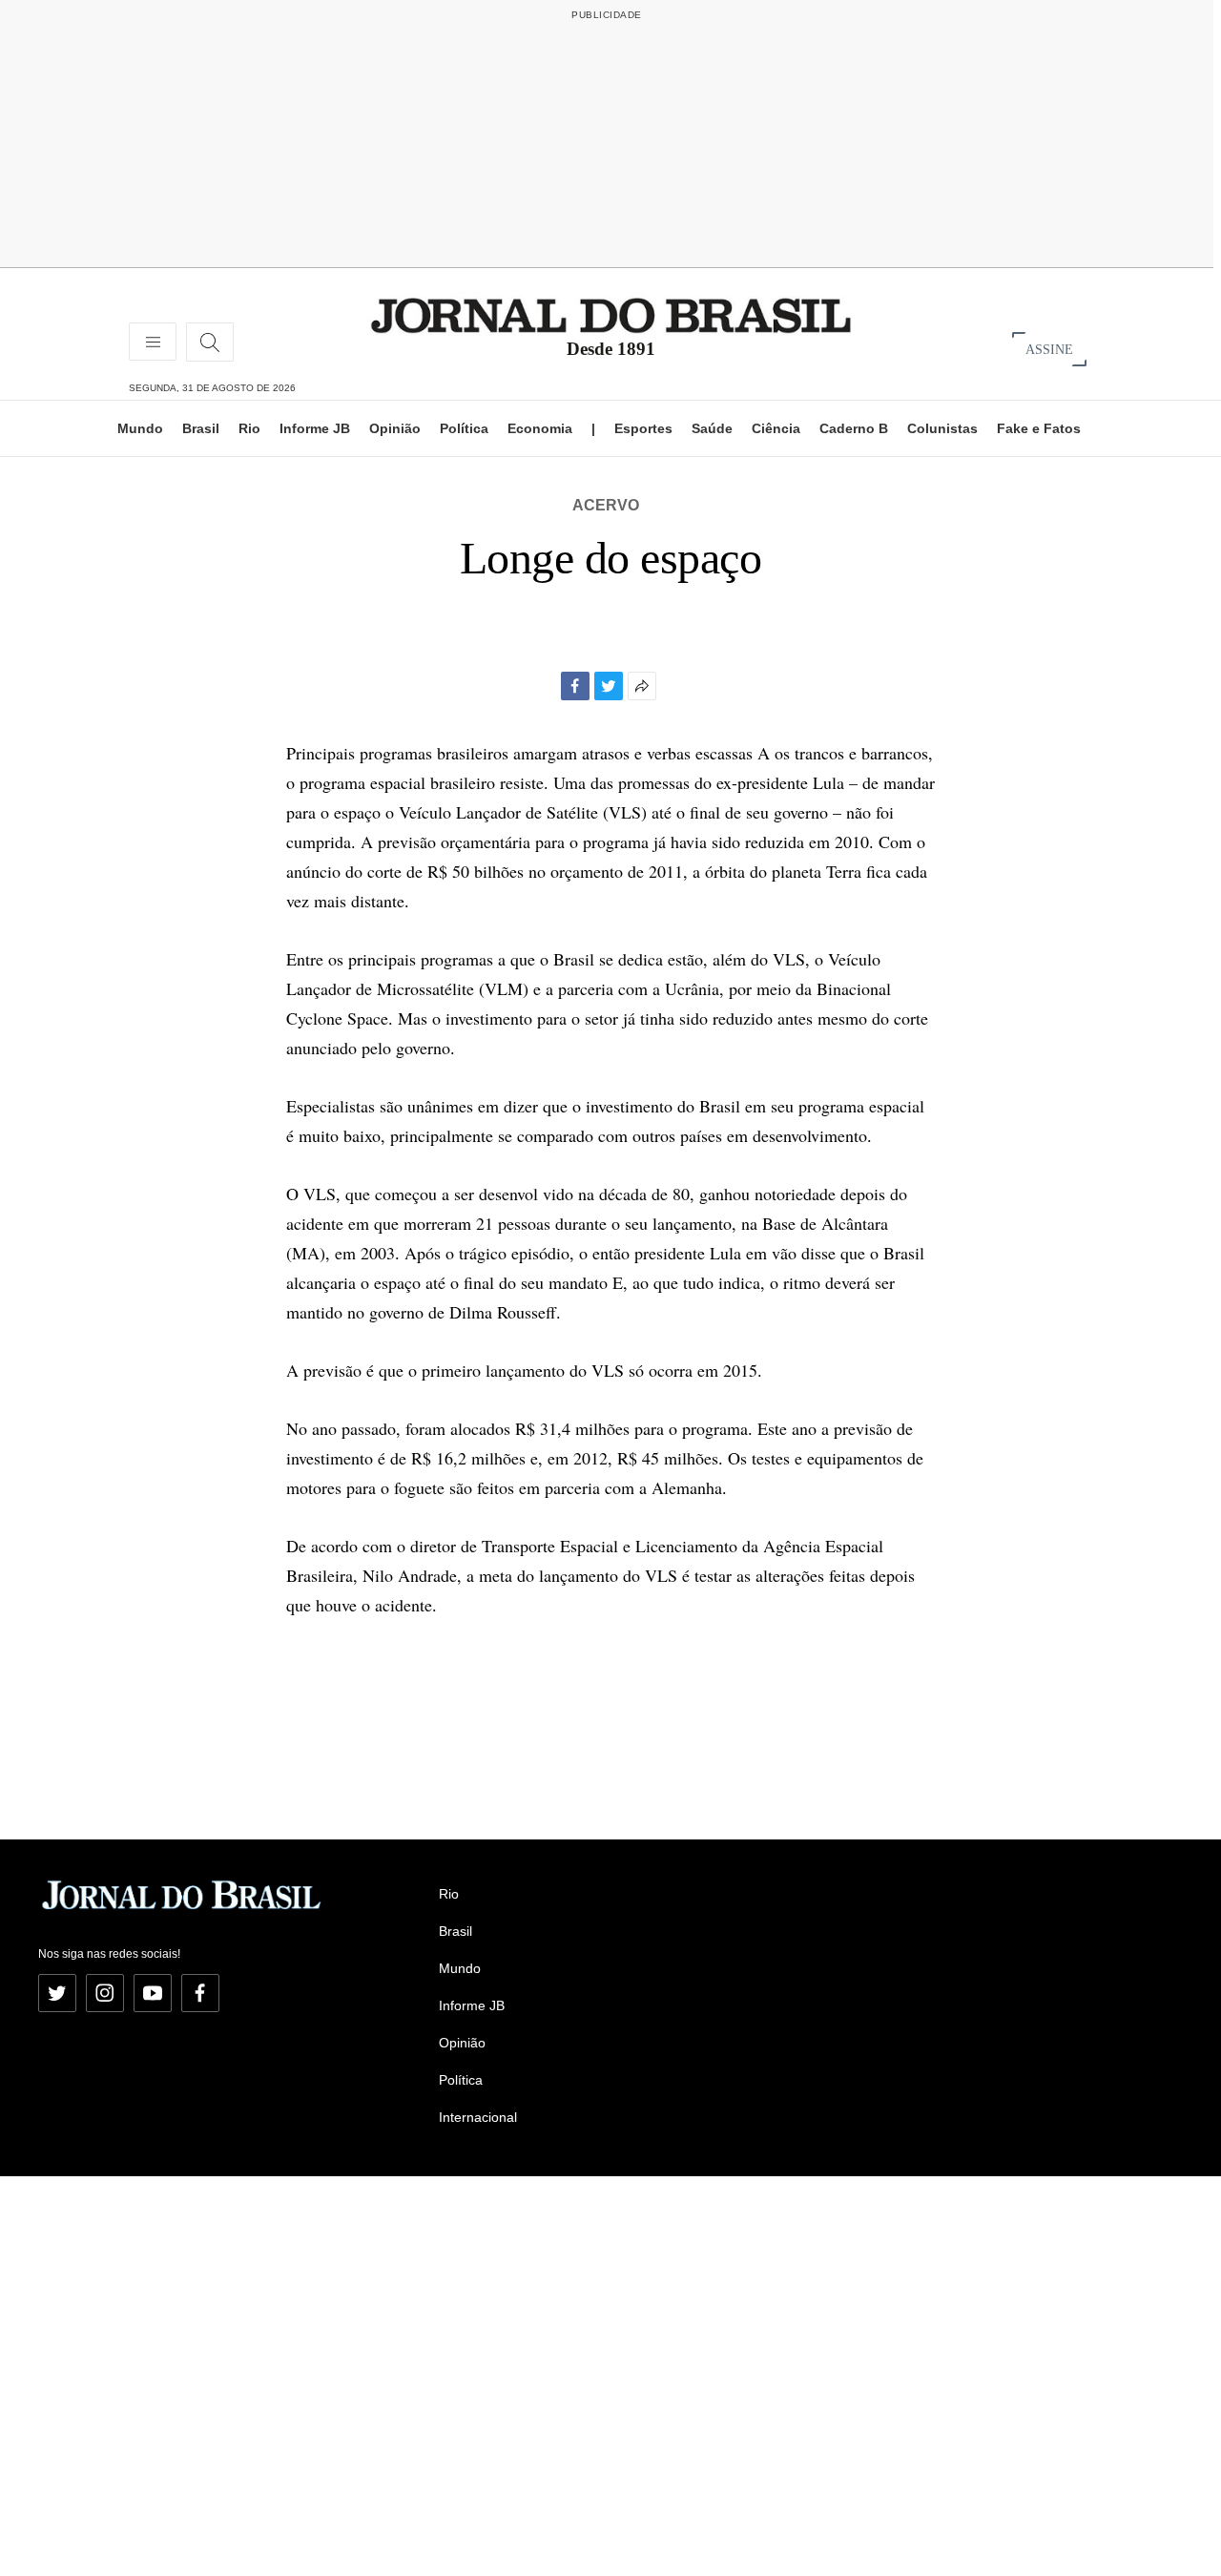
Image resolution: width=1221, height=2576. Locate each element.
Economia (540, 428)
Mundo (140, 428)
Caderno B (854, 428)
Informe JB (315, 428)
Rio (249, 428)
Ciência (776, 428)
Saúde (712, 428)
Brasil (201, 428)
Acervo (606, 505)
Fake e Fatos (1039, 428)
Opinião (395, 428)
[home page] (611, 314)
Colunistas (942, 428)
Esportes (643, 428)
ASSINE (1049, 349)
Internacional (478, 2117)
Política (464, 428)
